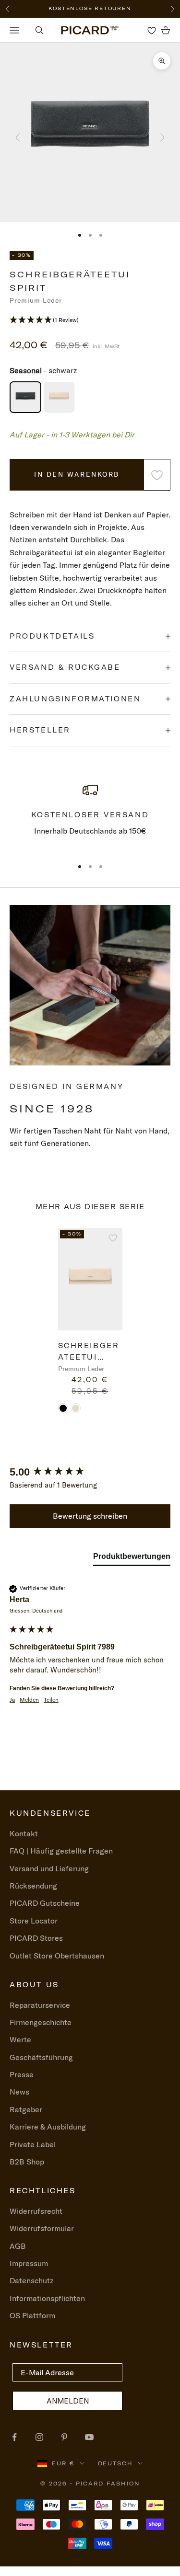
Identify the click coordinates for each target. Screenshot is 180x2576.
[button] (90, 320)
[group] (90, 1472)
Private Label (33, 2144)
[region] (90, 816)
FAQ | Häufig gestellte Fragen (61, 1851)
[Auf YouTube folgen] (89, 2437)
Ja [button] (12, 1700)
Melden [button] (29, 1700)
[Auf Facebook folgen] (14, 2437)
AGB (18, 2246)
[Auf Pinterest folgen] (64, 2437)
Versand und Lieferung (49, 1868)
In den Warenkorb (77, 474)
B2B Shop (27, 2162)
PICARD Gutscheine (45, 1903)
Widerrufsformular (42, 2228)
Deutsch (116, 2463)
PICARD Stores (36, 1938)
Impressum (29, 2263)
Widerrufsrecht (36, 2211)
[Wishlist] (152, 30)
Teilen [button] (51, 1700)
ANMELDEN (68, 2401)
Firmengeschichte (41, 2022)
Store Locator (34, 1921)
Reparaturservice (40, 2005)
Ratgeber (26, 2109)
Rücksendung (33, 1886)
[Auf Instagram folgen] (39, 2437)
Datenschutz (31, 2280)
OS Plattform (32, 2315)
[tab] (132, 1558)
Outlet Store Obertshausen (57, 1956)
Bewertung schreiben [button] (90, 1516)
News (19, 2092)
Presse (22, 2074)
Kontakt (24, 1833)
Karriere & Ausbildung (48, 2127)
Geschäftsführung (41, 2057)
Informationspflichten (47, 2298)
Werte (20, 2039)
